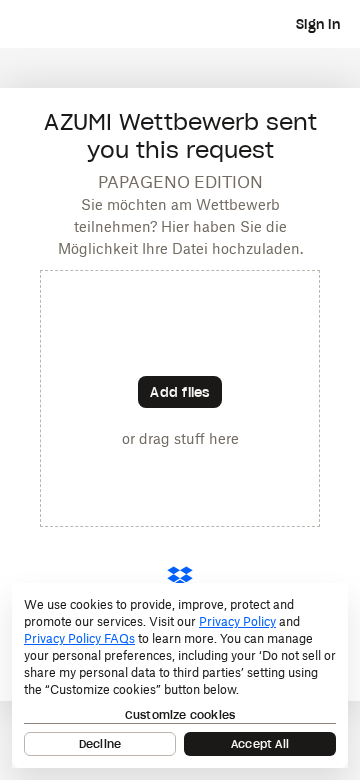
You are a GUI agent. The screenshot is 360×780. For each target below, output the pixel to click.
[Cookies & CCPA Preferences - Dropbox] (180, 675)
